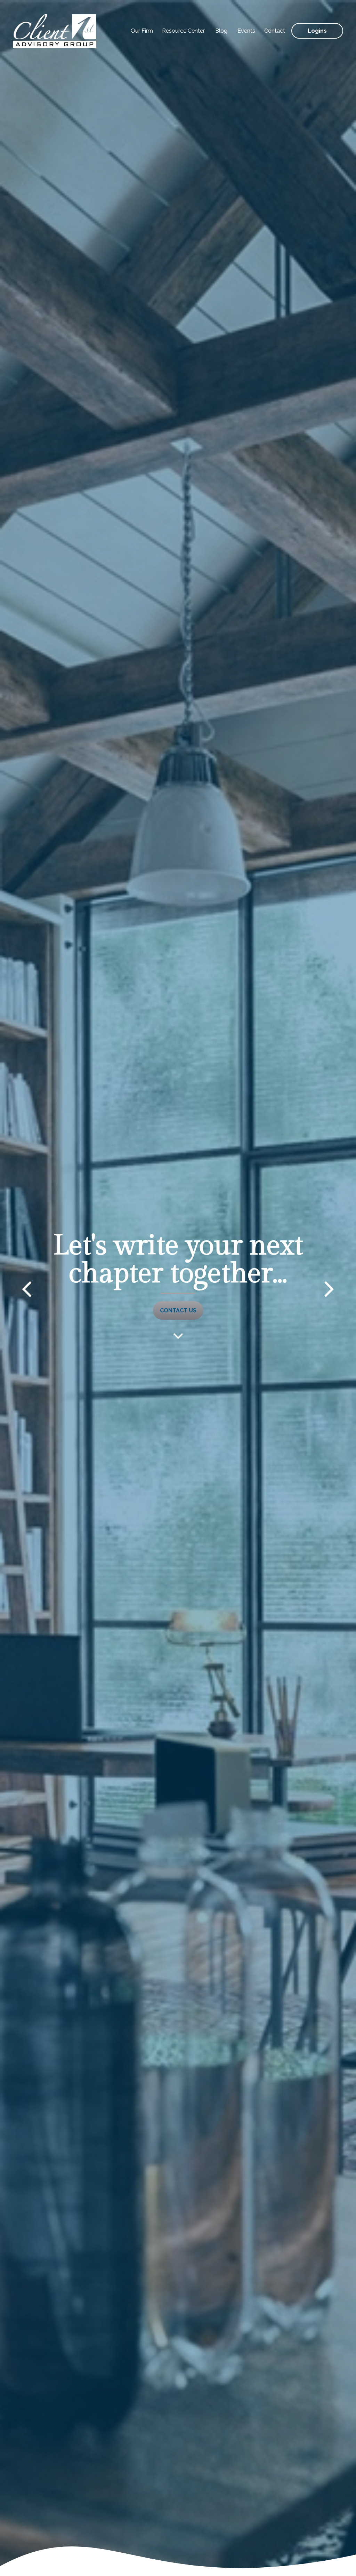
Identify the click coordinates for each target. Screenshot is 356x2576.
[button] (142, 31)
